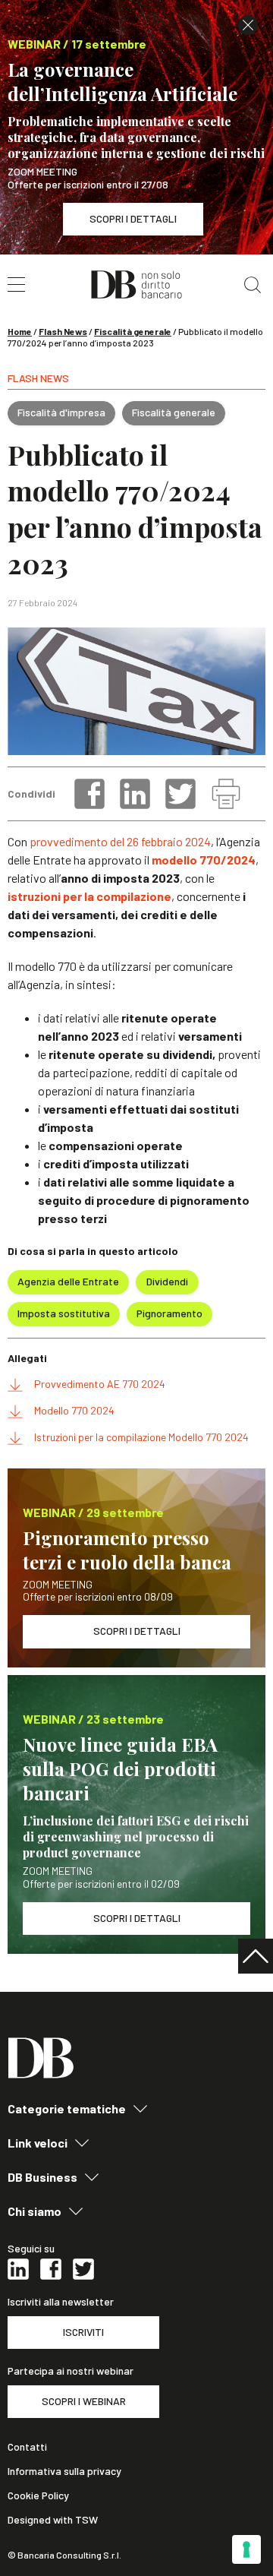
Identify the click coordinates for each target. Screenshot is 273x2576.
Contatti (27, 2447)
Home (20, 331)
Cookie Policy (38, 2495)
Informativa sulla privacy (64, 2471)
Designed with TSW (53, 2520)
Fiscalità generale (133, 331)
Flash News (63, 331)
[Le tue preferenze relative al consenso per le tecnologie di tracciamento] (246, 2549)
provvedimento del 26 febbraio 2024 (120, 841)
